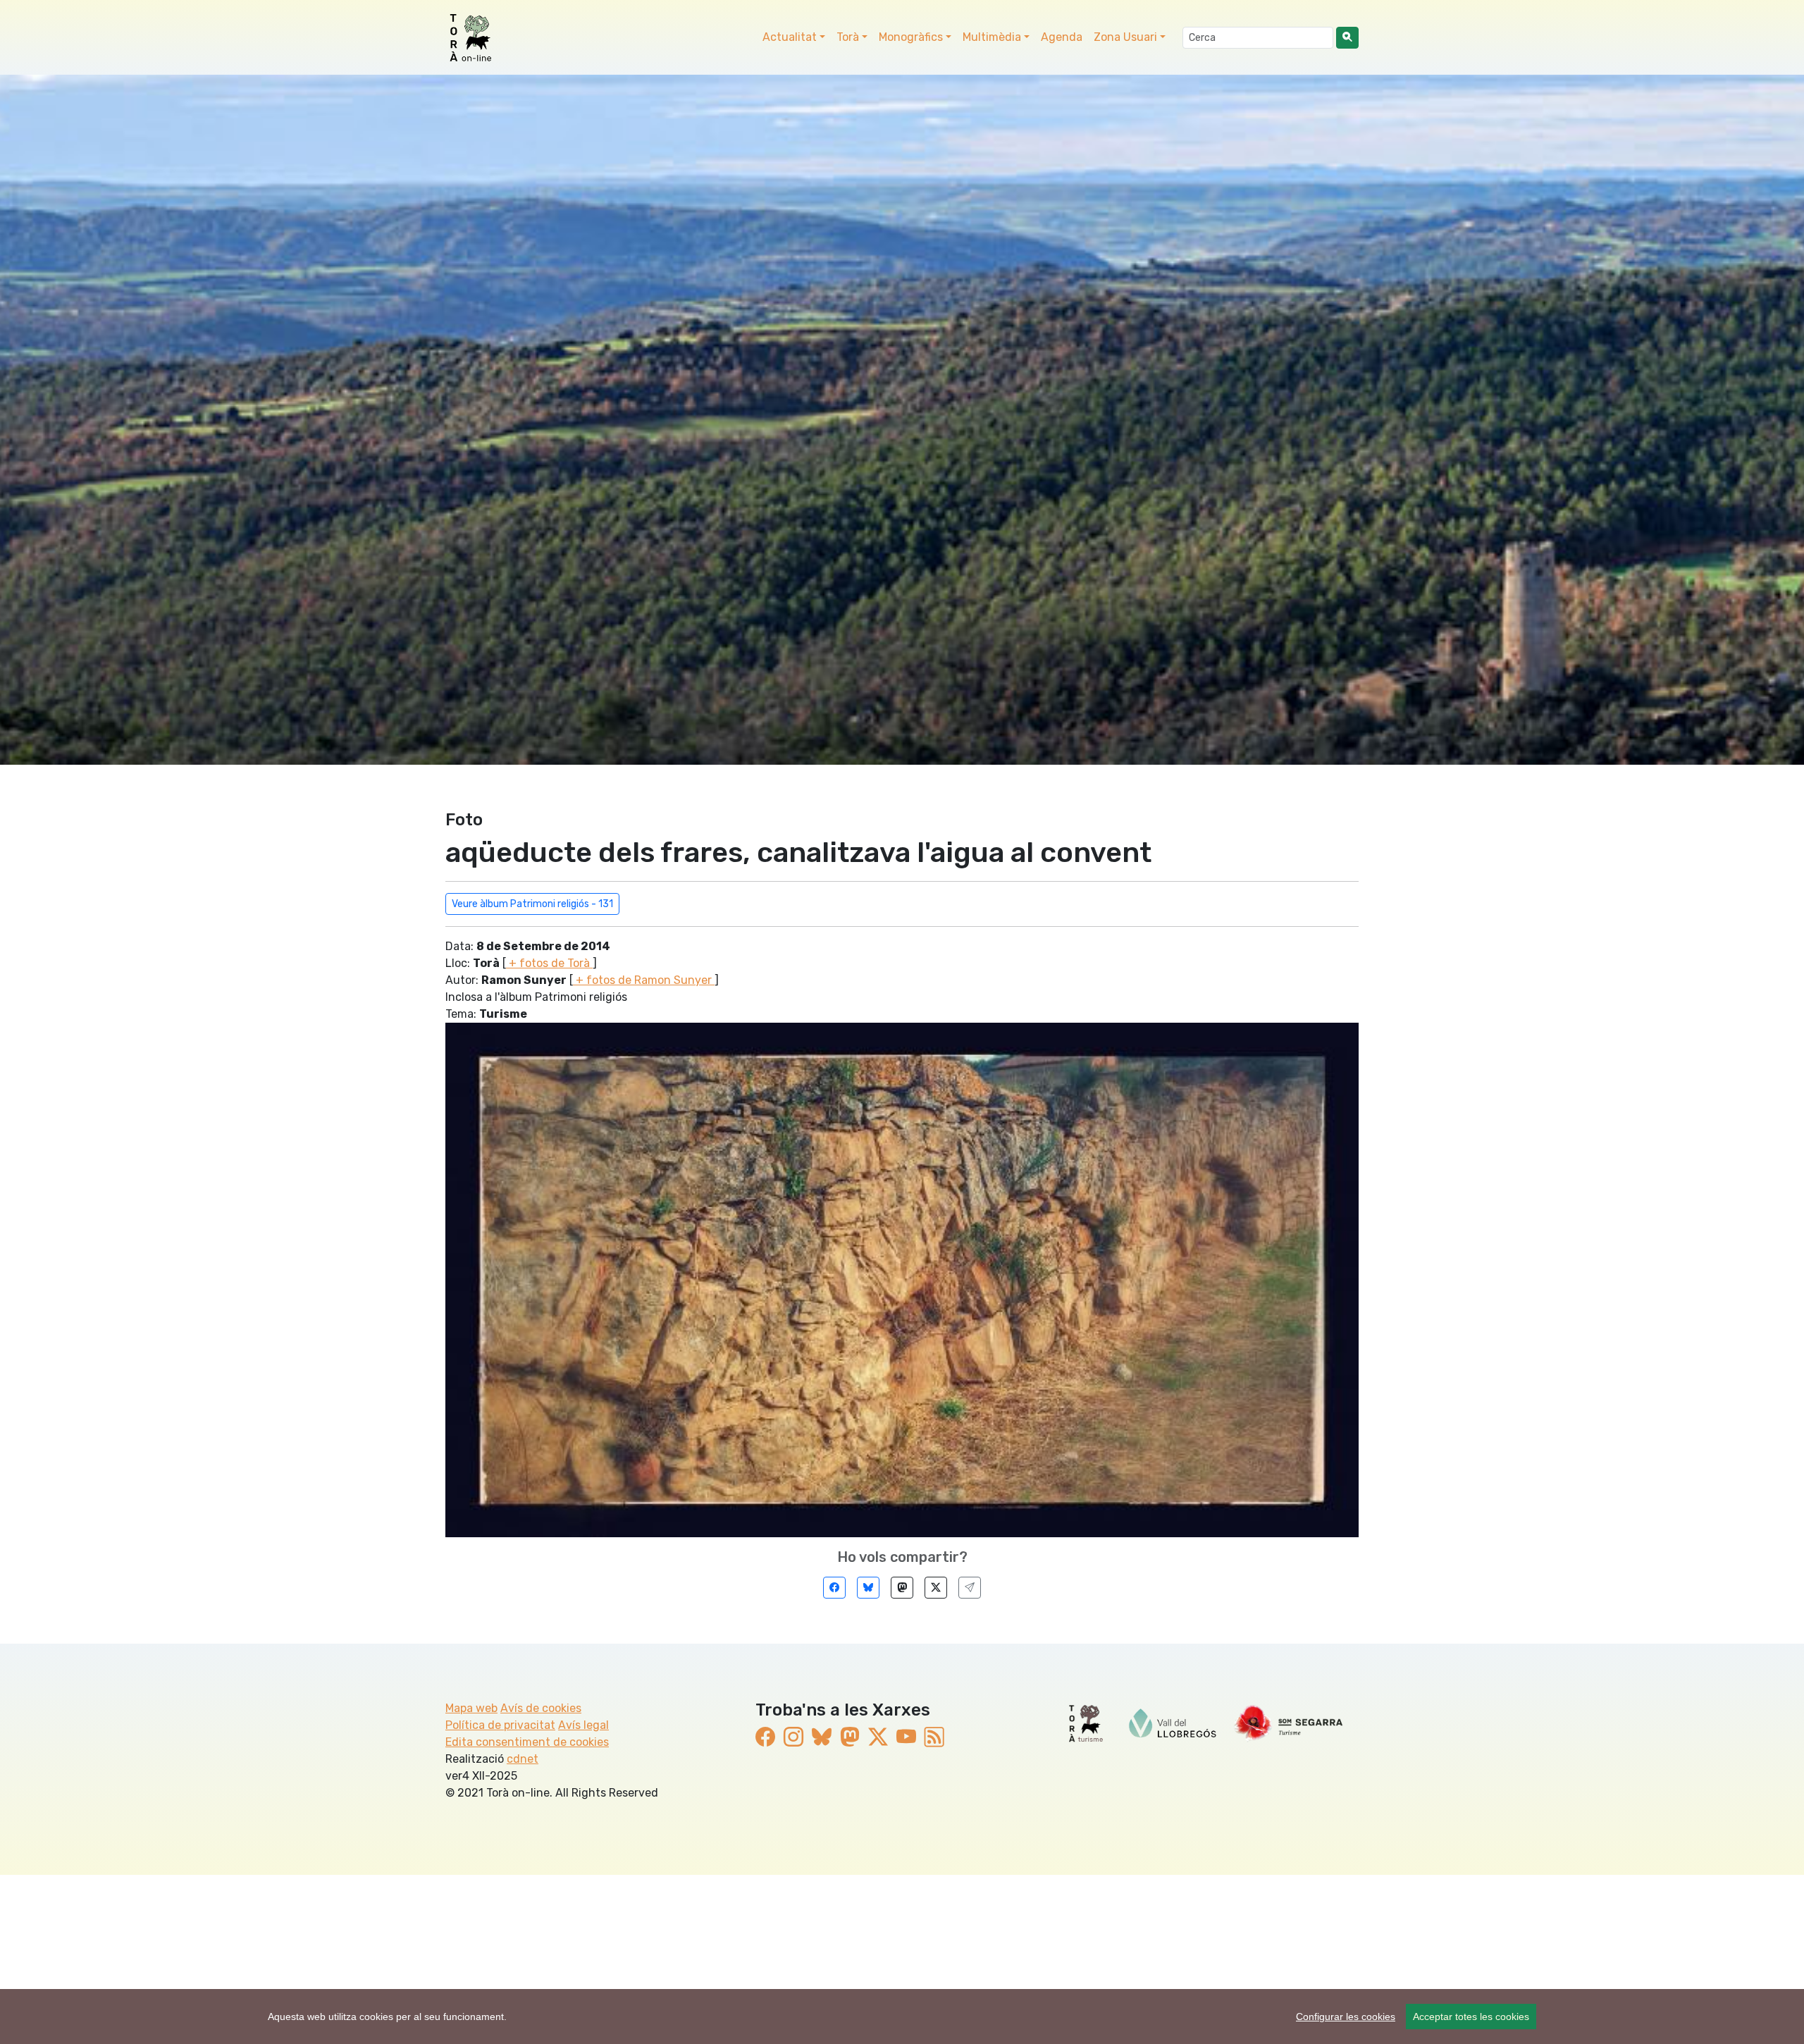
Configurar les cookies (1346, 2017)
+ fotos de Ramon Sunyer (644, 980)
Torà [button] (848, 37)
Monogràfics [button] (911, 37)
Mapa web (471, 1708)
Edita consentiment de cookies (527, 1742)
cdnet (523, 1759)
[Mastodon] (902, 1588)
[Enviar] (970, 1588)
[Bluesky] (868, 1588)
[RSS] (934, 1738)
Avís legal (583, 1725)
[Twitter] (936, 1588)
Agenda (1062, 37)
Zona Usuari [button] (1125, 37)
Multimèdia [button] (992, 37)
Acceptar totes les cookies (1471, 2017)
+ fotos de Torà (549, 963)
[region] (902, 2017)
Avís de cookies (541, 1708)
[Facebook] (834, 1588)
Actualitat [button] (790, 37)
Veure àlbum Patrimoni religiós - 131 (532, 904)
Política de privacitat (500, 1725)
